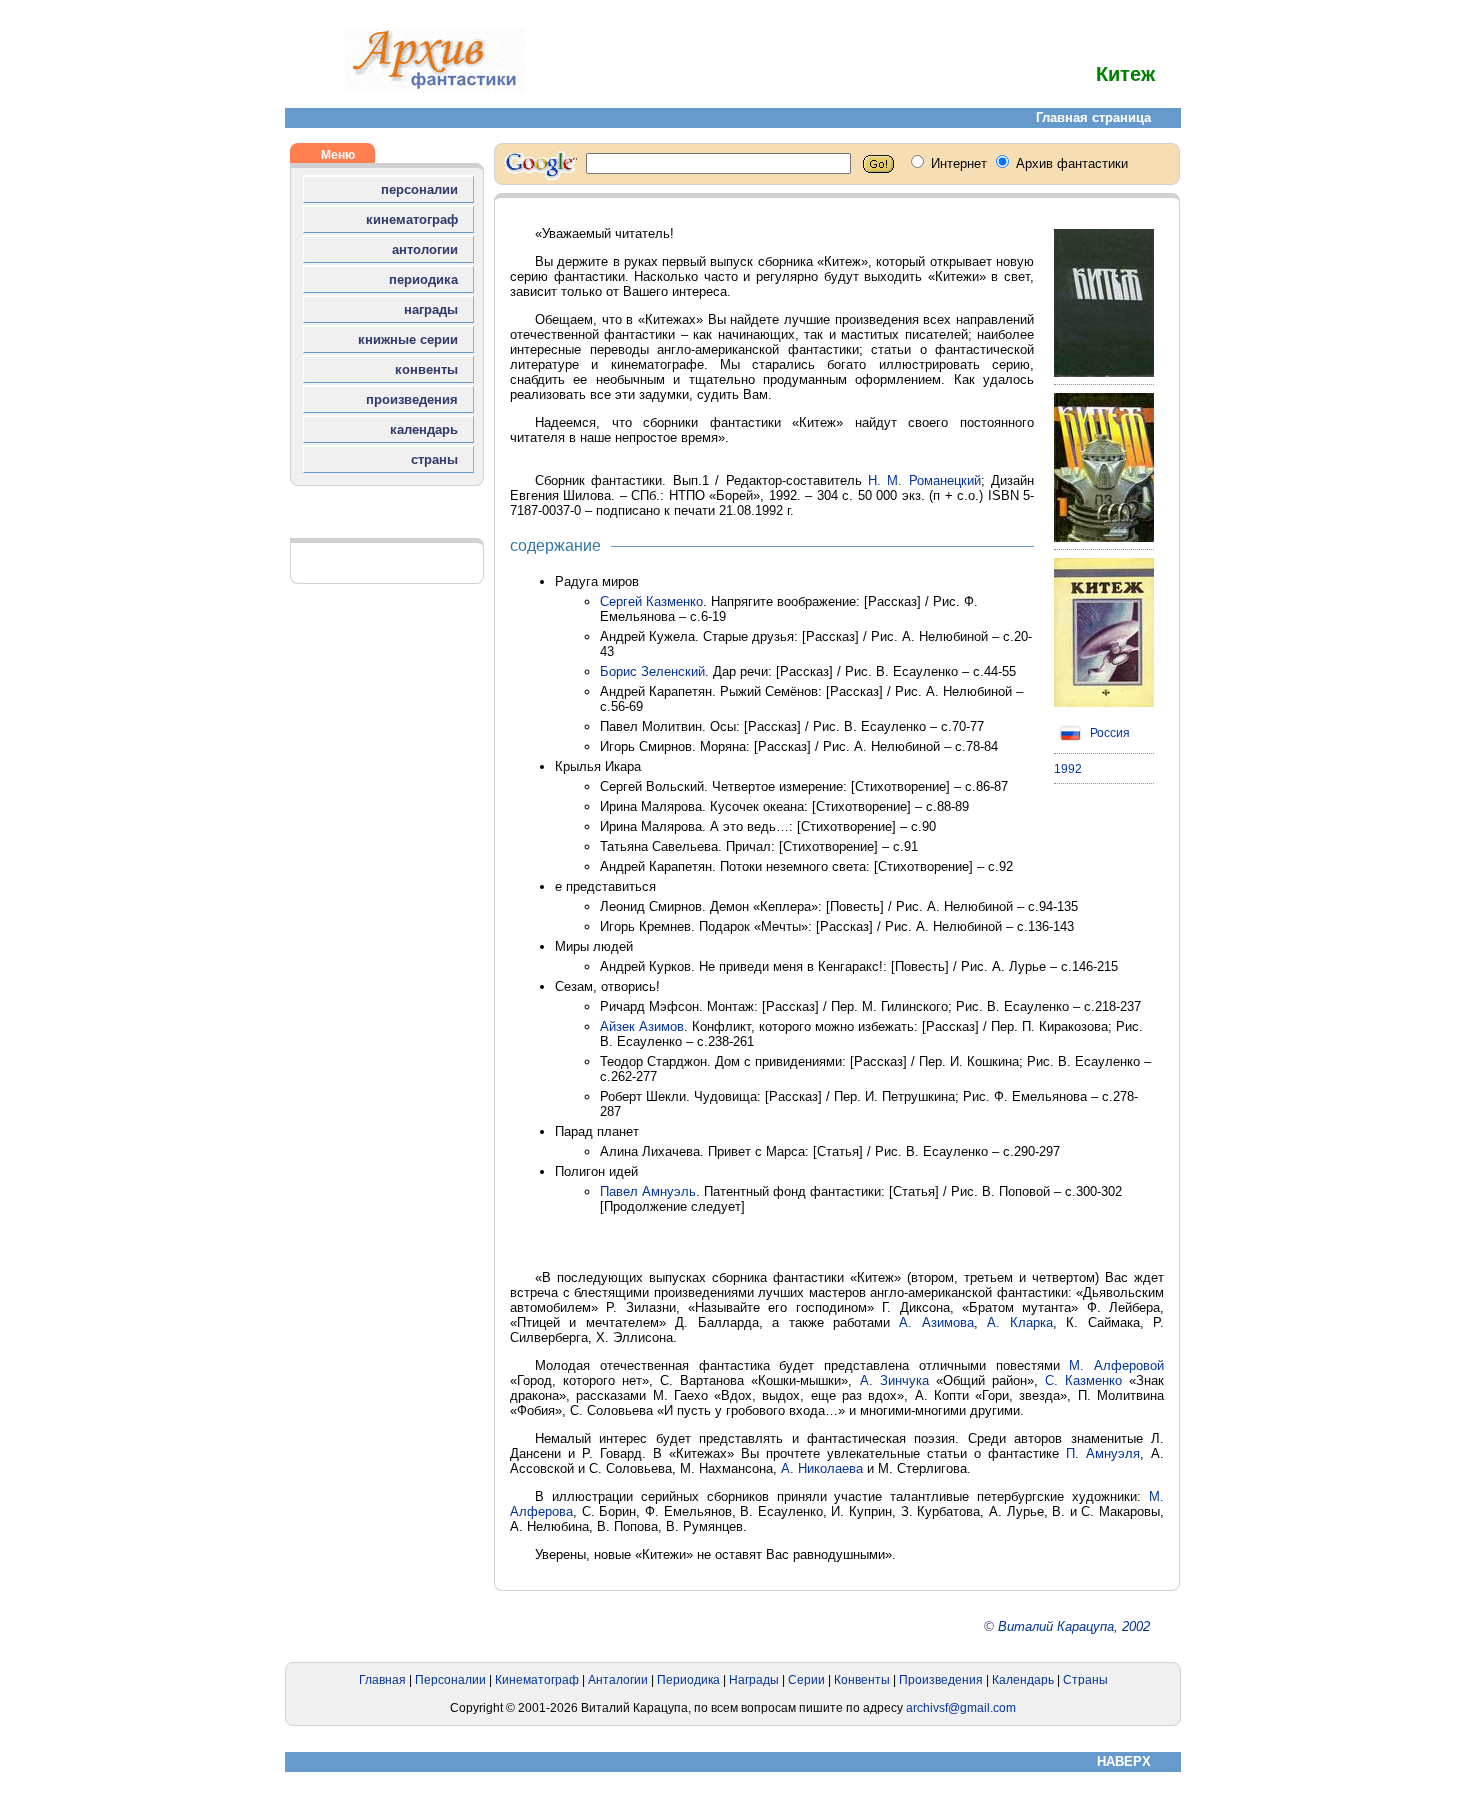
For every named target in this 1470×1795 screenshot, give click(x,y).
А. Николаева (822, 1468)
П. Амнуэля (1103, 1453)
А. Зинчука (894, 1380)
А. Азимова (936, 1322)
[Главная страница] (435, 87)
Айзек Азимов (642, 1026)
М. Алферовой (1116, 1365)
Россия (1108, 733)
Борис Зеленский (652, 671)
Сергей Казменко (651, 601)
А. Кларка (1019, 1322)
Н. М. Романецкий (924, 480)
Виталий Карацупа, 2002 (1074, 1626)
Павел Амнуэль (648, 1191)
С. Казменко (1083, 1380)
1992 (1068, 769)
